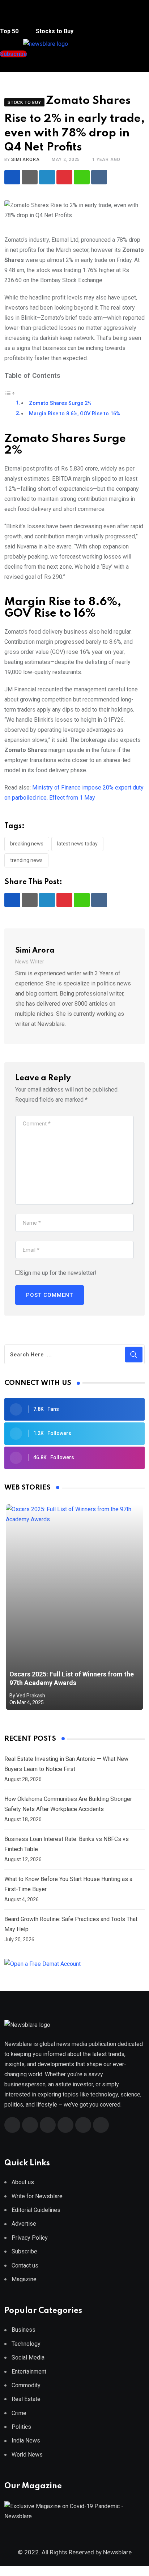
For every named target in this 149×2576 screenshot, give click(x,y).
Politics (21, 2427)
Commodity (26, 2385)
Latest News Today (77, 844)
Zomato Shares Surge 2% (60, 403)
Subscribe (24, 2251)
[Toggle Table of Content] (10, 393)
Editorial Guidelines (36, 2210)
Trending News (26, 860)
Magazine (24, 2279)
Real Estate (26, 2399)
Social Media (28, 2358)
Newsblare (117, 2552)
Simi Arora (25, 159)
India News (26, 2441)
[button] (15, 18)
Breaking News (27, 844)
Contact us (25, 2266)
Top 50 (10, 31)
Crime (19, 2413)
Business (24, 2330)
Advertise (24, 2224)
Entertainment (29, 2372)
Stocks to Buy (54, 31)
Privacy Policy (30, 2238)
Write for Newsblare (37, 2196)
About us (23, 2182)
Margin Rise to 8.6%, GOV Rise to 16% (74, 414)
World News (27, 2455)
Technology (26, 2344)
